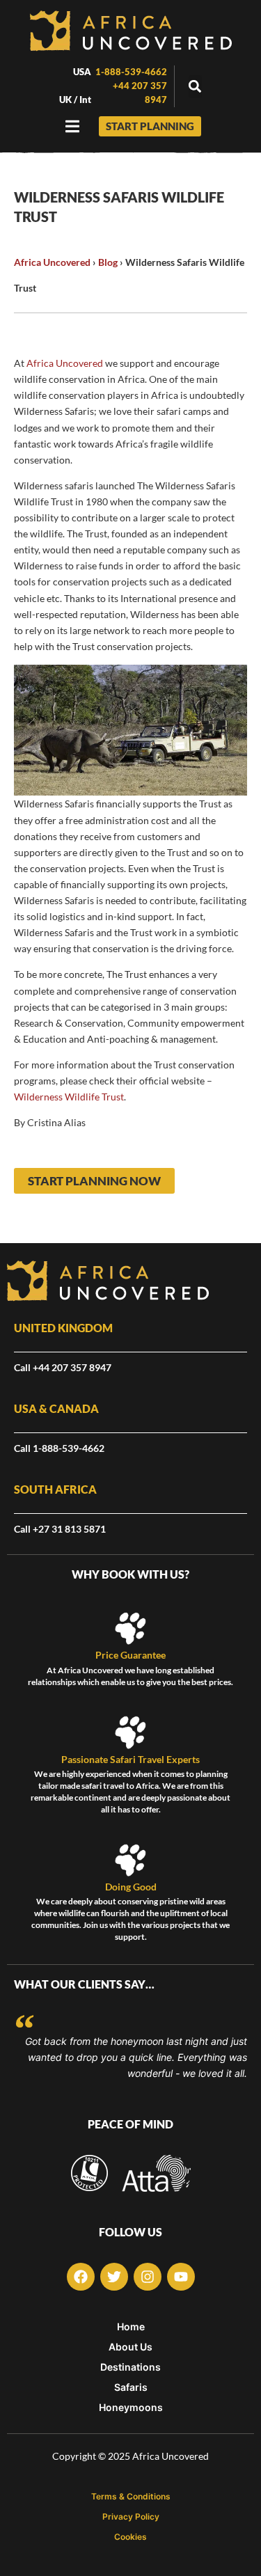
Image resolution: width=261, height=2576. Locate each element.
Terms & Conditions (131, 2497)
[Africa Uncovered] (131, 31)
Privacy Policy (131, 2517)
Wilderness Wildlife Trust (69, 1097)
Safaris (131, 2387)
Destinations (130, 2367)
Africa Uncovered (52, 262)
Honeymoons (131, 2408)
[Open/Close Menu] (73, 126)
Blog (108, 262)
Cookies (130, 2537)
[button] (195, 87)
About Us (130, 2347)
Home (131, 2327)
